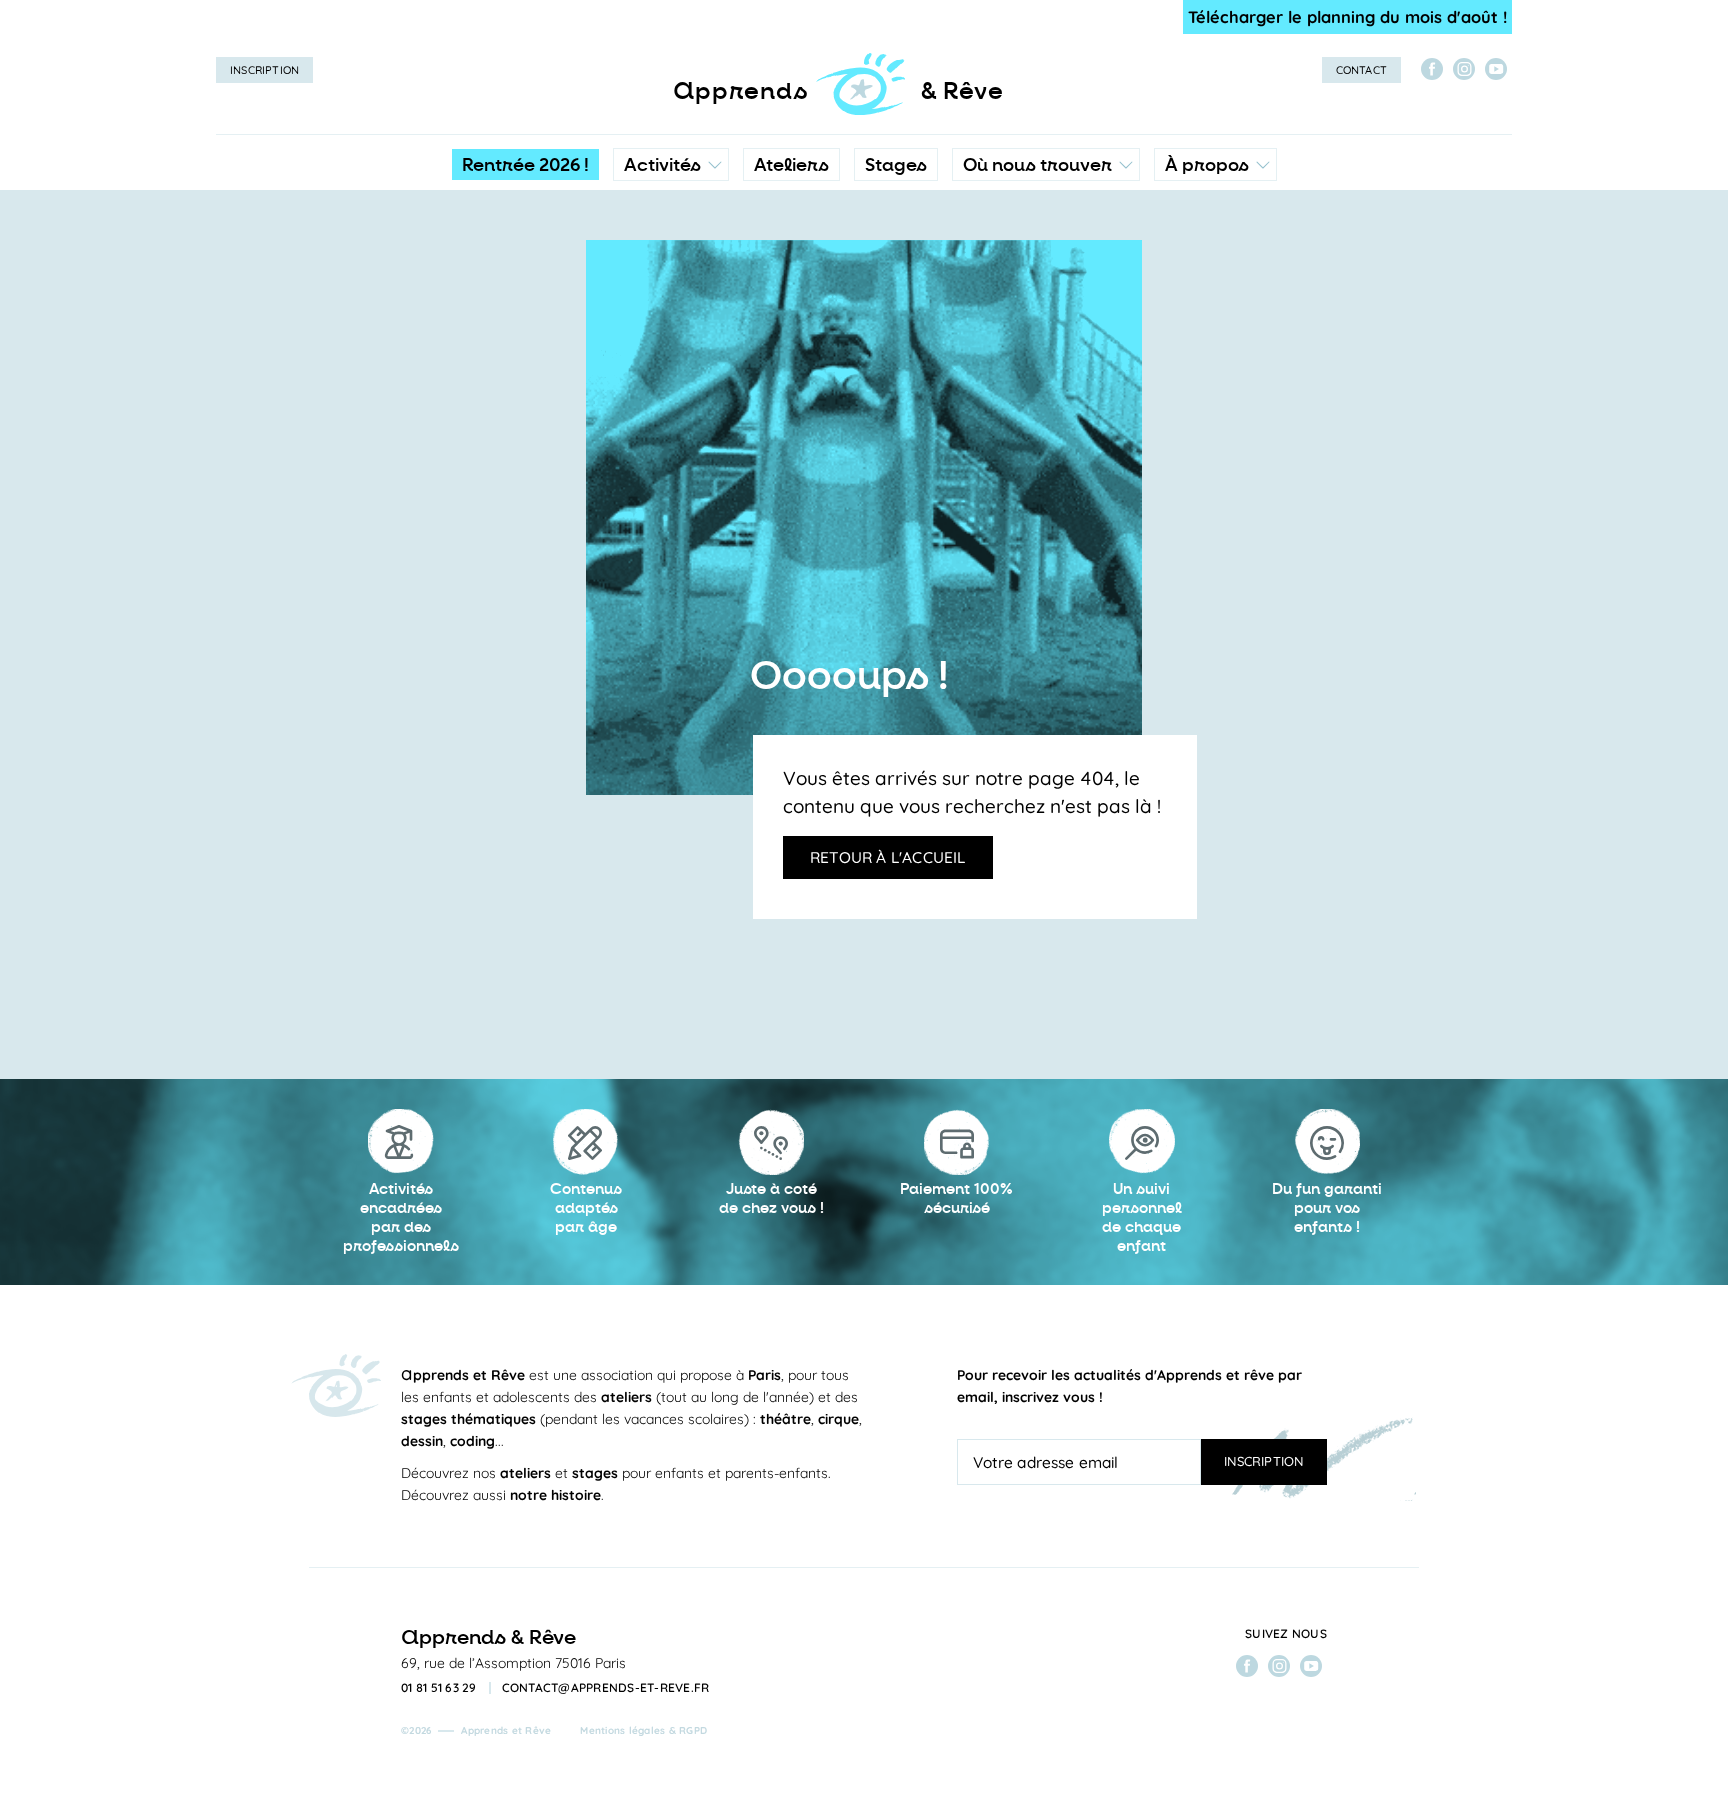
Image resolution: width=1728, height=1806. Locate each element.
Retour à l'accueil (888, 857)
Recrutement (1214, 335)
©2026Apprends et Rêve (476, 1730)
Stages (896, 165)
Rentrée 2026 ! (525, 165)
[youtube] (1496, 69)
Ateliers (791, 165)
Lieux (1041, 295)
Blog (1186, 295)
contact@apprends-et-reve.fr (606, 1688)
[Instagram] (1464, 69)
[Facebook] (1432, 69)
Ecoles (1045, 255)
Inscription (264, 70)
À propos (1207, 165)
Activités (662, 165)
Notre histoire (1215, 255)
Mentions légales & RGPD (643, 1730)
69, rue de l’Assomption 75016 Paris (513, 1663)
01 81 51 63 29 (439, 1688)
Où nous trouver (1037, 165)
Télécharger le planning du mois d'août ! (1347, 16)
